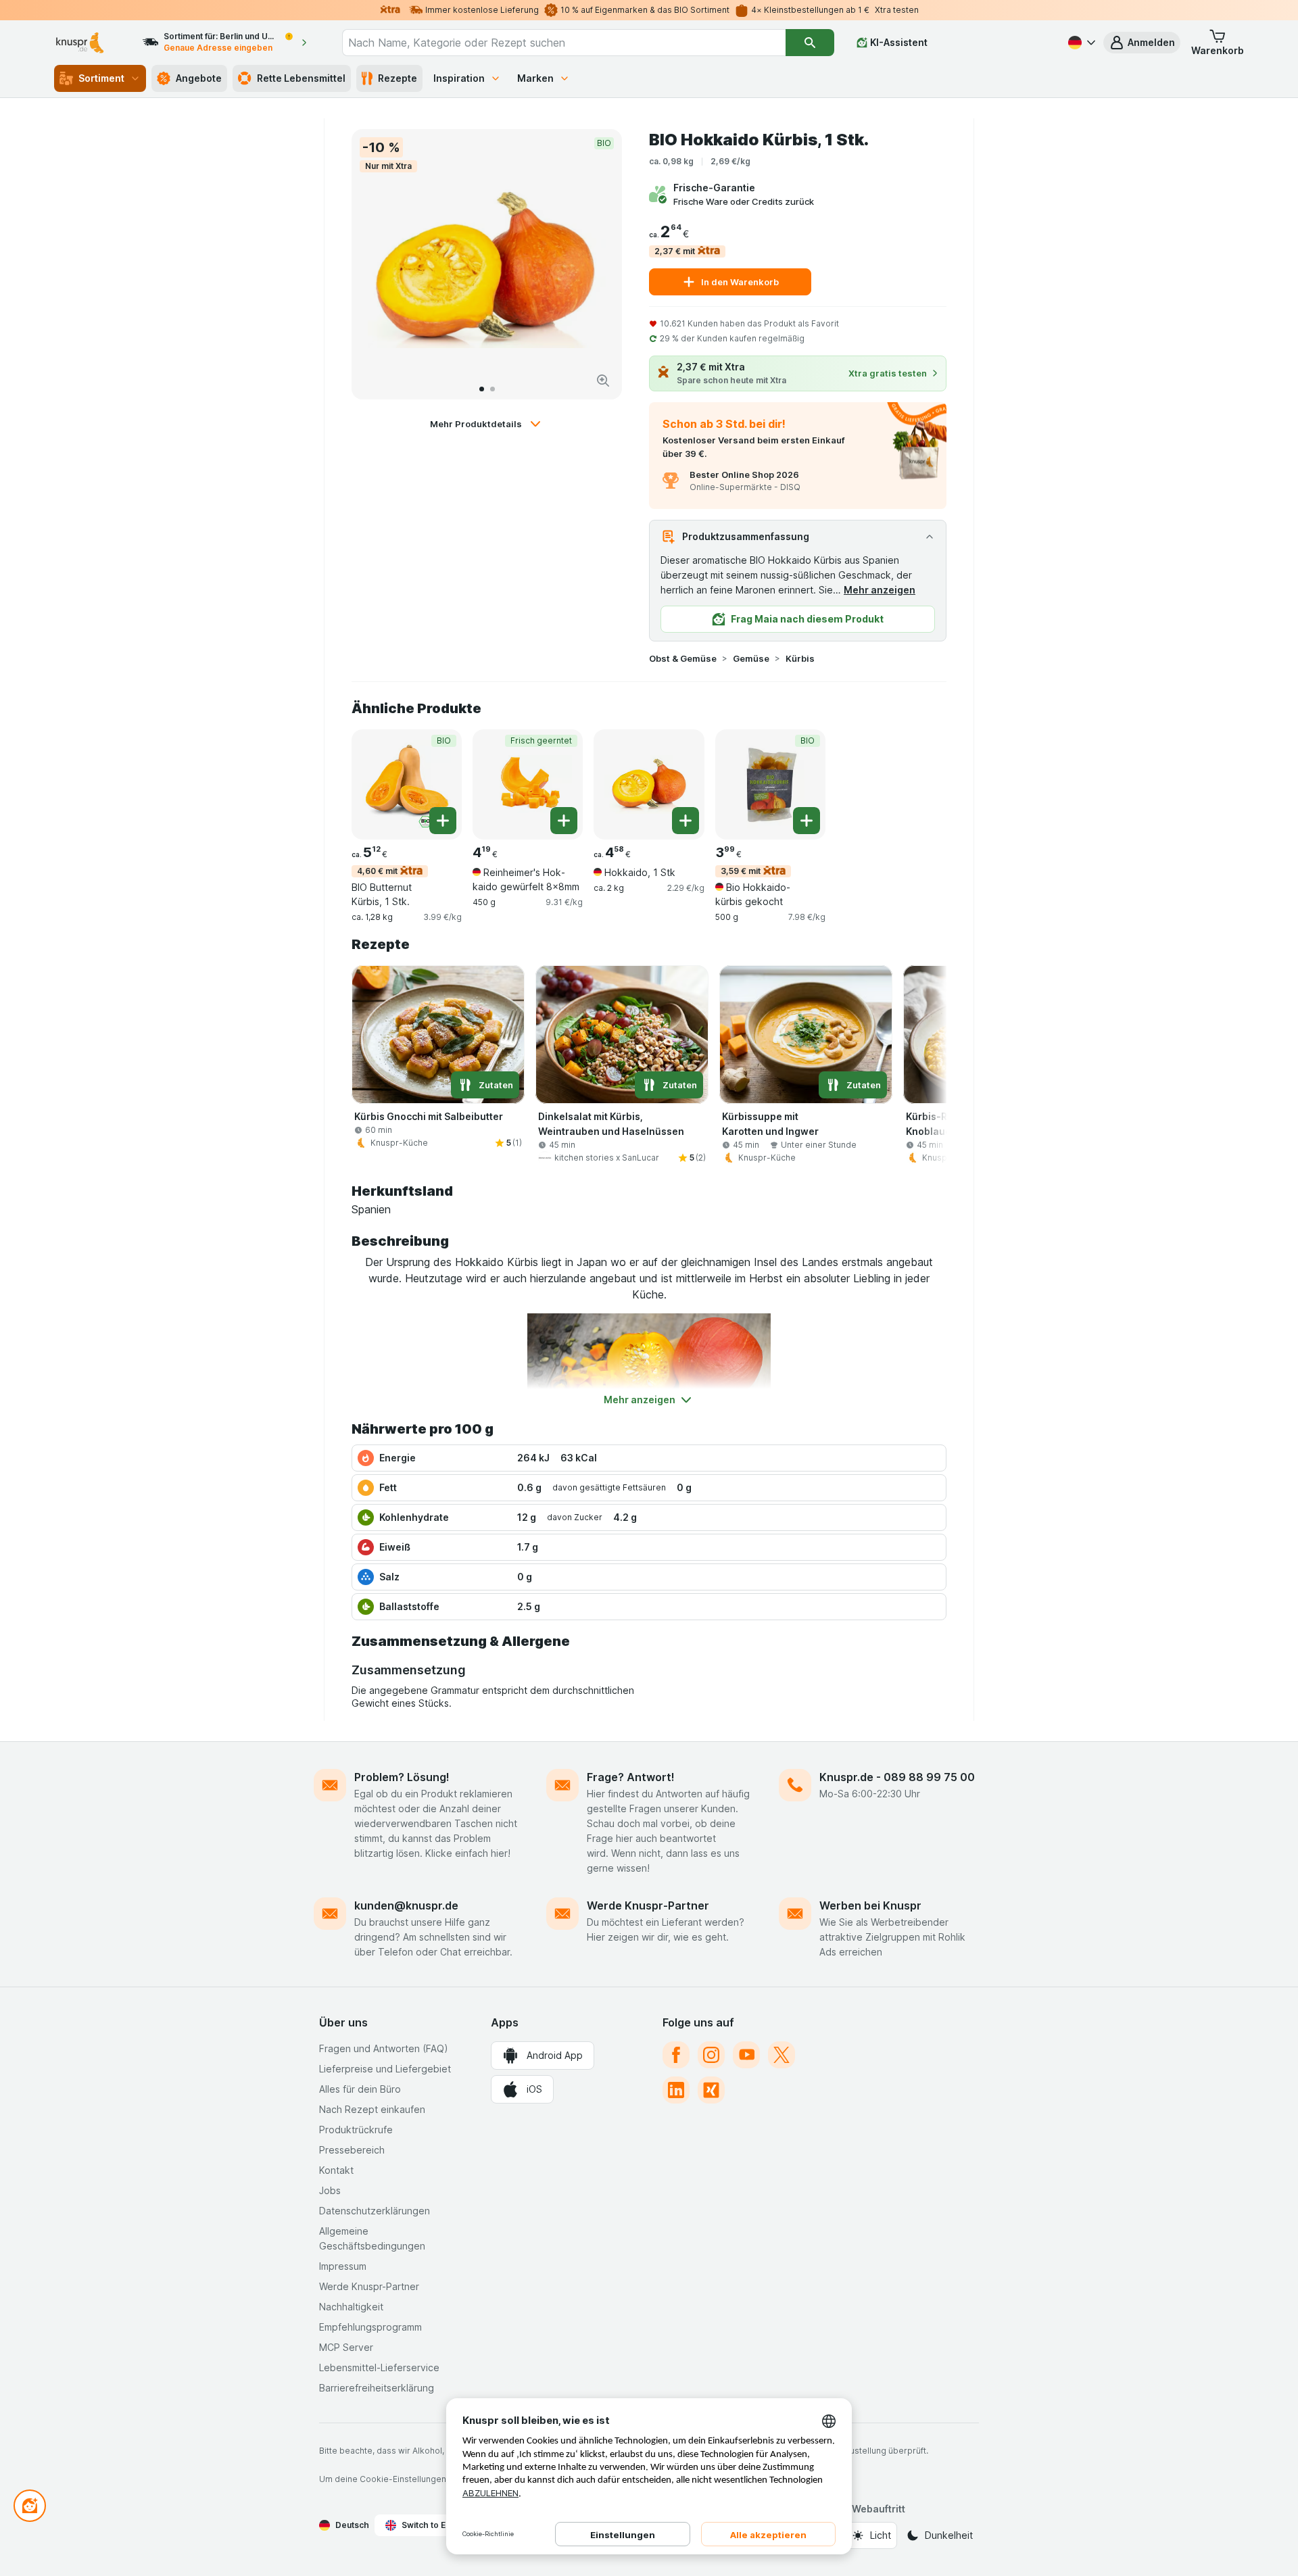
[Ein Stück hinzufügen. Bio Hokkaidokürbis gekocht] (807, 821)
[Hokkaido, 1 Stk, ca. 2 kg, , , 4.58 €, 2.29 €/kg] (649, 784)
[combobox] (564, 43)
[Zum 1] (482, 389)
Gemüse (751, 658)
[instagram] (711, 2055)
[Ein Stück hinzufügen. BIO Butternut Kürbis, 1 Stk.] (443, 821)
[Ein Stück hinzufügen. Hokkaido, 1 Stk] (686, 821)
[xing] (711, 2090)
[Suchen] (810, 43)
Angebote (199, 78)
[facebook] (676, 2055)
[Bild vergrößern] (603, 381)
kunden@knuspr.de (406, 1905)
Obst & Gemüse (683, 658)
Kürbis (800, 658)
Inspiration (459, 78)
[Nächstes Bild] (598, 264)
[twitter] (782, 2055)
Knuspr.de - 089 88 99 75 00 (897, 1777)
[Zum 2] (492, 389)
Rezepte (398, 78)
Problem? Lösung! (402, 1777)
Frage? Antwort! (631, 1777)
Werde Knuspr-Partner (648, 1905)
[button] (1142, 43)
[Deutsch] (1080, 43)
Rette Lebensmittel (301, 78)
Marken (535, 78)
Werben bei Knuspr (870, 1905)
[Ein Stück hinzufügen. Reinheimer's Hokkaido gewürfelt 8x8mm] (564, 821)
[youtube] (746, 2055)
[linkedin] (676, 2090)
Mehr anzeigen (880, 590)
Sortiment (101, 78)
